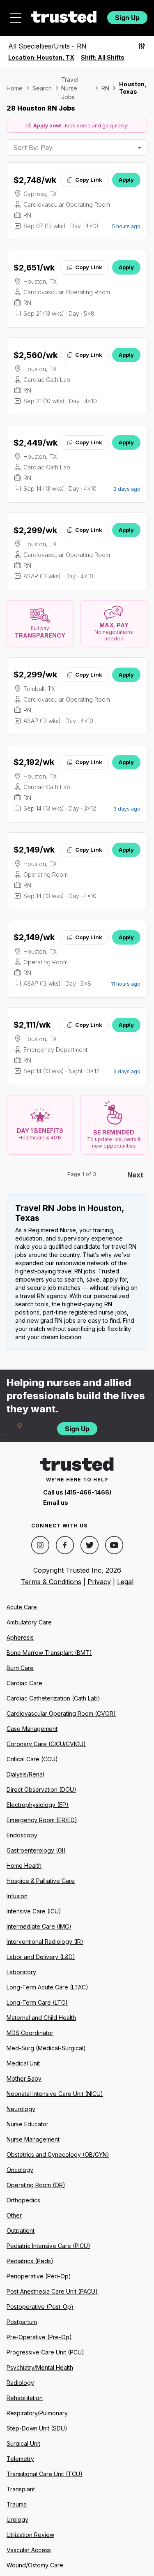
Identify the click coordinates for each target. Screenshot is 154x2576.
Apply (126, 180)
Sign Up (127, 18)
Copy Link (89, 180)
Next (135, 1175)
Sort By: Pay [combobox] (33, 148)
